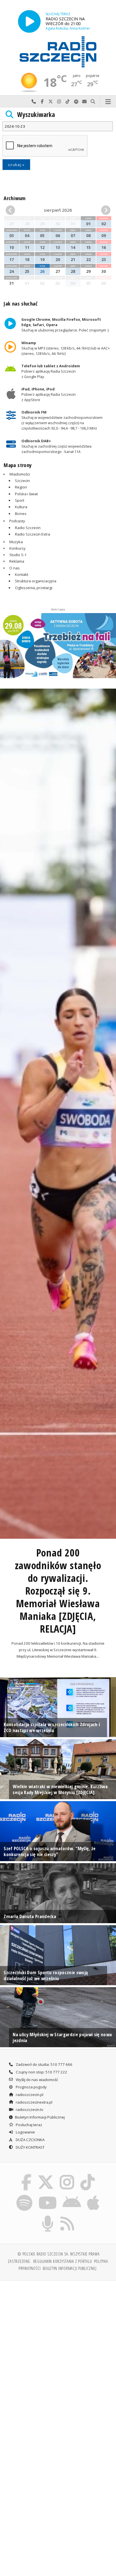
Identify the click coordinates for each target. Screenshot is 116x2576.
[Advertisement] (58, 2346)
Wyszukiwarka (36, 115)
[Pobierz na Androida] (72, 2196)
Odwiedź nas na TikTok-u (68, 102)
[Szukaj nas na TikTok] (88, 2175)
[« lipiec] (14, 210)
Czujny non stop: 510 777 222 (41, 2072)
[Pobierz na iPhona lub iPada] (93, 2196)
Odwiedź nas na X (51, 102)
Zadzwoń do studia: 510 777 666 (44, 2064)
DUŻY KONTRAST (30, 2147)
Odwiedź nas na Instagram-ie (59, 102)
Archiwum (14, 198)
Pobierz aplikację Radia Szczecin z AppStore (49, 394)
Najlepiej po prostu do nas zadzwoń (34, 102)
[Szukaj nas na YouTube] (47, 2196)
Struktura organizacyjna (36, 581)
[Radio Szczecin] (58, 52)
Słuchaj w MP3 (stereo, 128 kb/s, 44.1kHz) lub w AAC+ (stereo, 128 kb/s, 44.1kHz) (66, 348)
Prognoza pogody (31, 2087)
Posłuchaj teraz (29, 2125)
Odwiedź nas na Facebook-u (42, 102)
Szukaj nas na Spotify (76, 102)
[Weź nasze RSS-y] (67, 2217)
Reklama (17, 561)
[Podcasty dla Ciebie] (48, 2217)
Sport (20, 500)
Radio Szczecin (28, 528)
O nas (14, 568)
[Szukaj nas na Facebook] (26, 2175)
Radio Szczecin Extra (33, 534)
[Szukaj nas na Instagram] (67, 2175)
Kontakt (22, 574)
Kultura (21, 507)
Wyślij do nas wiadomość (84, 102)
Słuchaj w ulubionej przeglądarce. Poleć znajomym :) (65, 325)
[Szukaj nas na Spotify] (24, 2196)
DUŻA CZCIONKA (30, 2140)
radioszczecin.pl (29, 2095)
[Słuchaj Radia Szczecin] (29, 21)
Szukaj (93, 102)
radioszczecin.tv (29, 2110)
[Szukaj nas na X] (46, 2175)
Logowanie (25, 2132)
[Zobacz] (58, 646)
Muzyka (16, 542)
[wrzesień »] (102, 210)
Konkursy (17, 548)
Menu (108, 102)
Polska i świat (26, 494)
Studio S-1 (18, 555)
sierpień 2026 (58, 210)
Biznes (21, 514)
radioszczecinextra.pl (34, 2102)
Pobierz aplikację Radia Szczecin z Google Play (51, 371)
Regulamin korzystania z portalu (63, 2261)
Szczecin (22, 481)
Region (21, 487)
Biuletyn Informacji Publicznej (40, 2117)
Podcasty (17, 521)
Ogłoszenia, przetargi (34, 588)
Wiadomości (20, 474)
